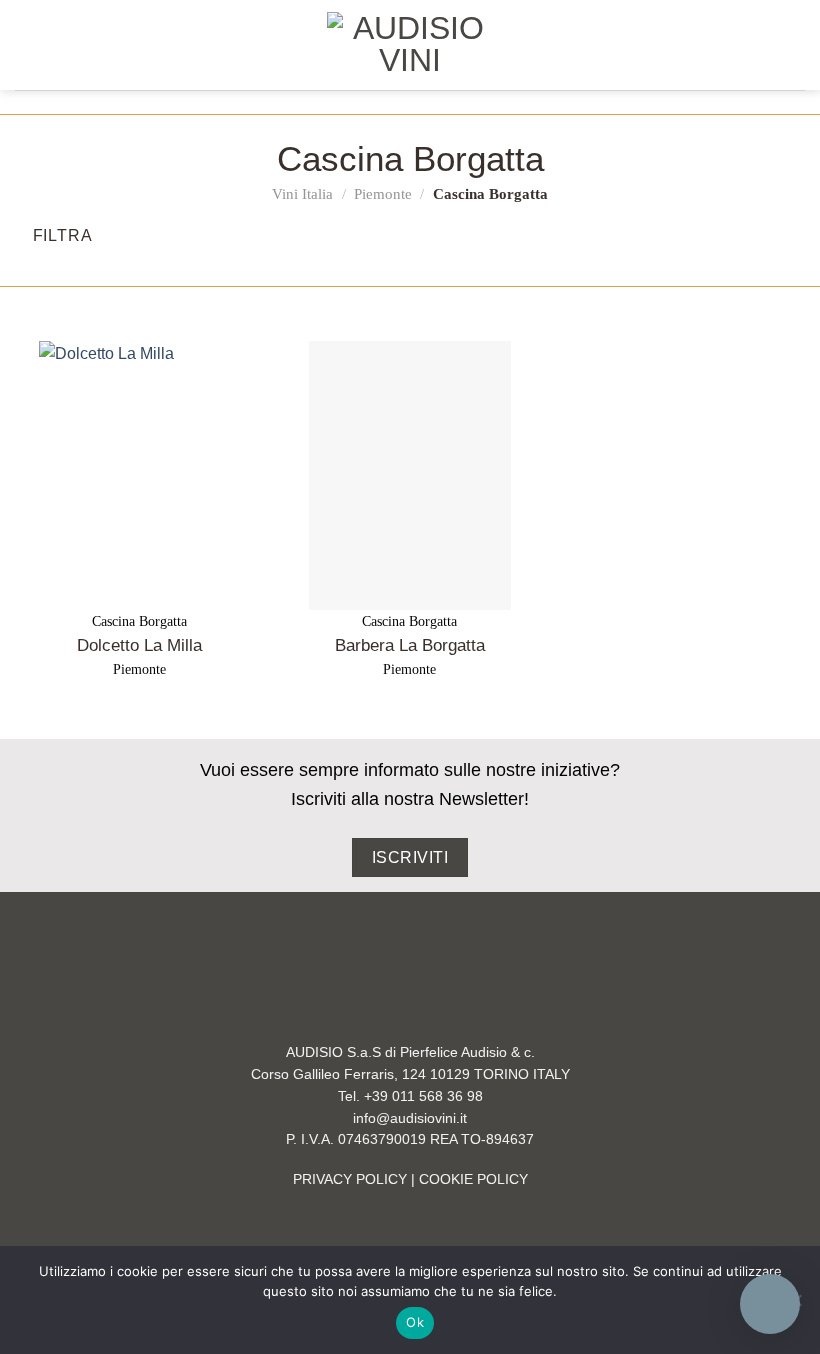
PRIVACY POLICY (350, 1179)
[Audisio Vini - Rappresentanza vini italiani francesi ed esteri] (410, 45)
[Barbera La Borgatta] (410, 476)
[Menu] (27, 45)
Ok (415, 1322)
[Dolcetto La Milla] (140, 476)
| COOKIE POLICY (467, 1179)
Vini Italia (302, 194)
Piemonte (383, 194)
